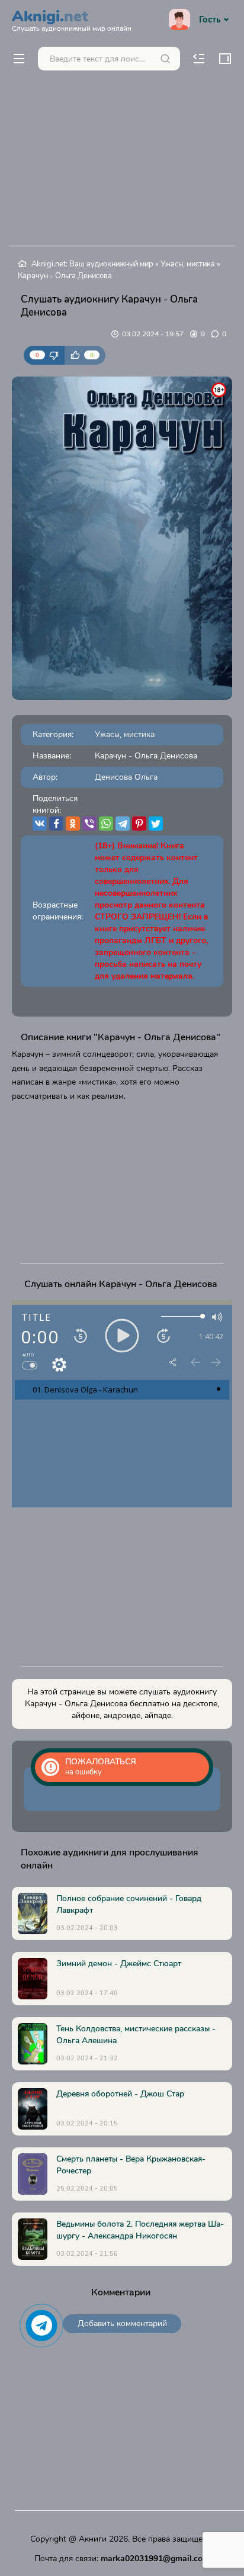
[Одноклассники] (73, 824)
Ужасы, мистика (188, 264)
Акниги (93, 2539)
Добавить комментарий (122, 2323)
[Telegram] (123, 824)
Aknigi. (72, 19)
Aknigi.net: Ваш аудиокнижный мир (92, 264)
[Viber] (89, 824)
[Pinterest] (139, 824)
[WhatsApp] (106, 824)
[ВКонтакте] (40, 824)
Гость (210, 20)
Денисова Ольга (126, 777)
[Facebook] (56, 824)
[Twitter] (156, 824)
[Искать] (165, 59)
